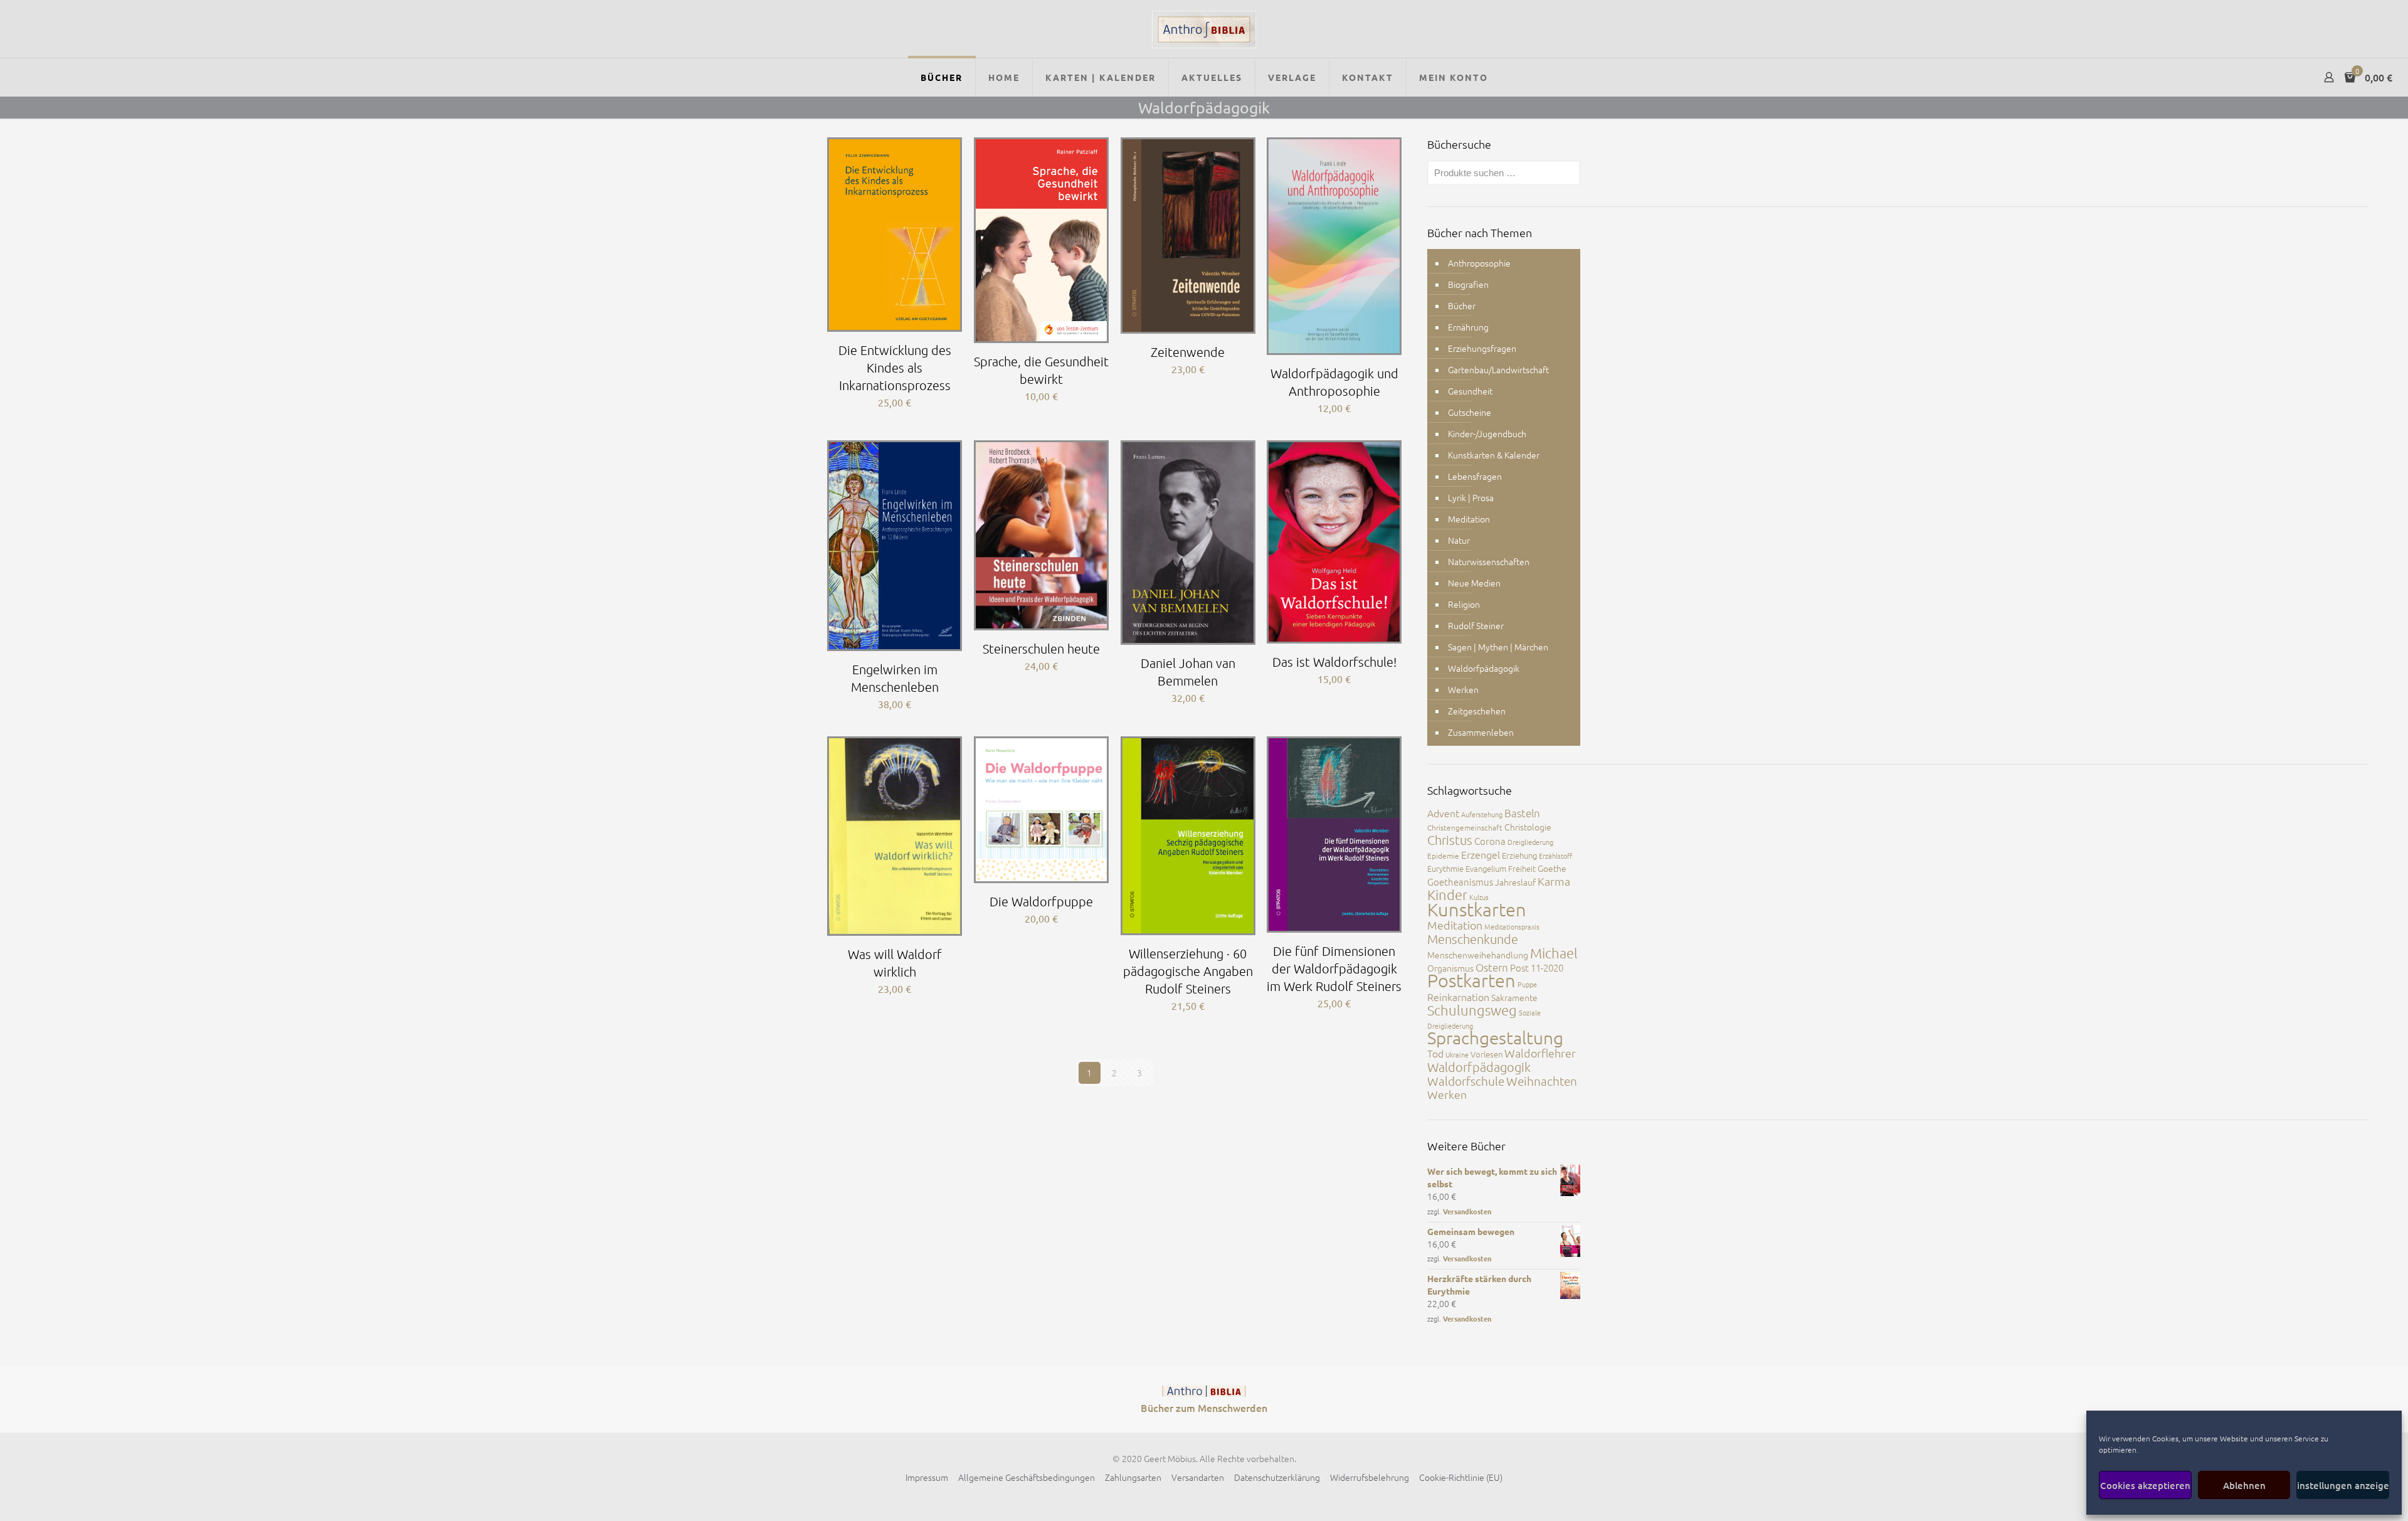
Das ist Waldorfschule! (1334, 662)
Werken (1463, 689)
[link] (1204, 1391)
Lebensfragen (1475, 476)
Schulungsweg (1472, 1010)
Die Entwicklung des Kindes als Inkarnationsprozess (895, 368)
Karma (1554, 881)
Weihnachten (1542, 1081)
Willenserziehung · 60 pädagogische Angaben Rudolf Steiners (1188, 971)
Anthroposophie (1479, 263)
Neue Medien (1474, 583)
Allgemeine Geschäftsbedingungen (1027, 1477)
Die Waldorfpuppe (1041, 901)
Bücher (1462, 305)
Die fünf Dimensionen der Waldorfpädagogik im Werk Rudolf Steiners (1334, 968)
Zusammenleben (1481, 732)
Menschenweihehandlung (1478, 955)
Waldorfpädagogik (1484, 668)
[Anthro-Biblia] (1204, 29)
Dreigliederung (1530, 842)
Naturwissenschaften (1489, 561)
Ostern (1492, 967)
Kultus (1479, 897)
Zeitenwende (1188, 352)
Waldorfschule (1466, 1081)
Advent (1443, 813)
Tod (1435, 1053)
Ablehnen (2244, 1485)
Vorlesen (1487, 1054)
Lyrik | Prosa (1471, 497)
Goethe (1552, 868)
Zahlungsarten (1133, 1477)
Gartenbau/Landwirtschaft (1498, 369)
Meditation (1469, 519)
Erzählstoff (1555, 856)
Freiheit (1522, 868)
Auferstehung (1482, 814)
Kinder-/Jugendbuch (1487, 433)
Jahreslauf (1515, 882)
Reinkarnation (1458, 997)
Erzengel (1481, 854)
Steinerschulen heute (1041, 649)
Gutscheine (1470, 412)
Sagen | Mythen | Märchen (1498, 647)
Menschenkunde (1473, 939)
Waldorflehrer (1540, 1053)
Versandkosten (1467, 1211)
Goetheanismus (1460, 882)
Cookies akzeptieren (2145, 1485)
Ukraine (1457, 1054)
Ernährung (1468, 327)
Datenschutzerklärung (1277, 1477)
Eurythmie (1445, 868)
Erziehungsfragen (1482, 348)
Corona (1490, 841)
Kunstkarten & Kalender (1494, 455)
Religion (1464, 604)
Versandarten (1198, 1477)
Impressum (927, 1477)
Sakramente (1514, 997)
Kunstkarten (1477, 909)
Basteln (1522, 813)
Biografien (1468, 284)
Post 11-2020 (1537, 967)
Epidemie (1443, 856)
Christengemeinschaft (1465, 827)
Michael (1554, 953)
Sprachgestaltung (1495, 1038)
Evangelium (1486, 868)
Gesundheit (1470, 391)
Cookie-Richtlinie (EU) (1461, 1477)
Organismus (1450, 968)
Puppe (1527, 984)
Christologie (1528, 827)
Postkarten (1471, 980)
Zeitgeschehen (1477, 711)
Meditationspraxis (1512, 926)
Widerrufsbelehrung (1370, 1477)
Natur (1459, 540)
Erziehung (1519, 855)
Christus (1450, 840)
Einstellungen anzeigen (2343, 1485)
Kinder (1447, 894)
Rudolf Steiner (1476, 625)
